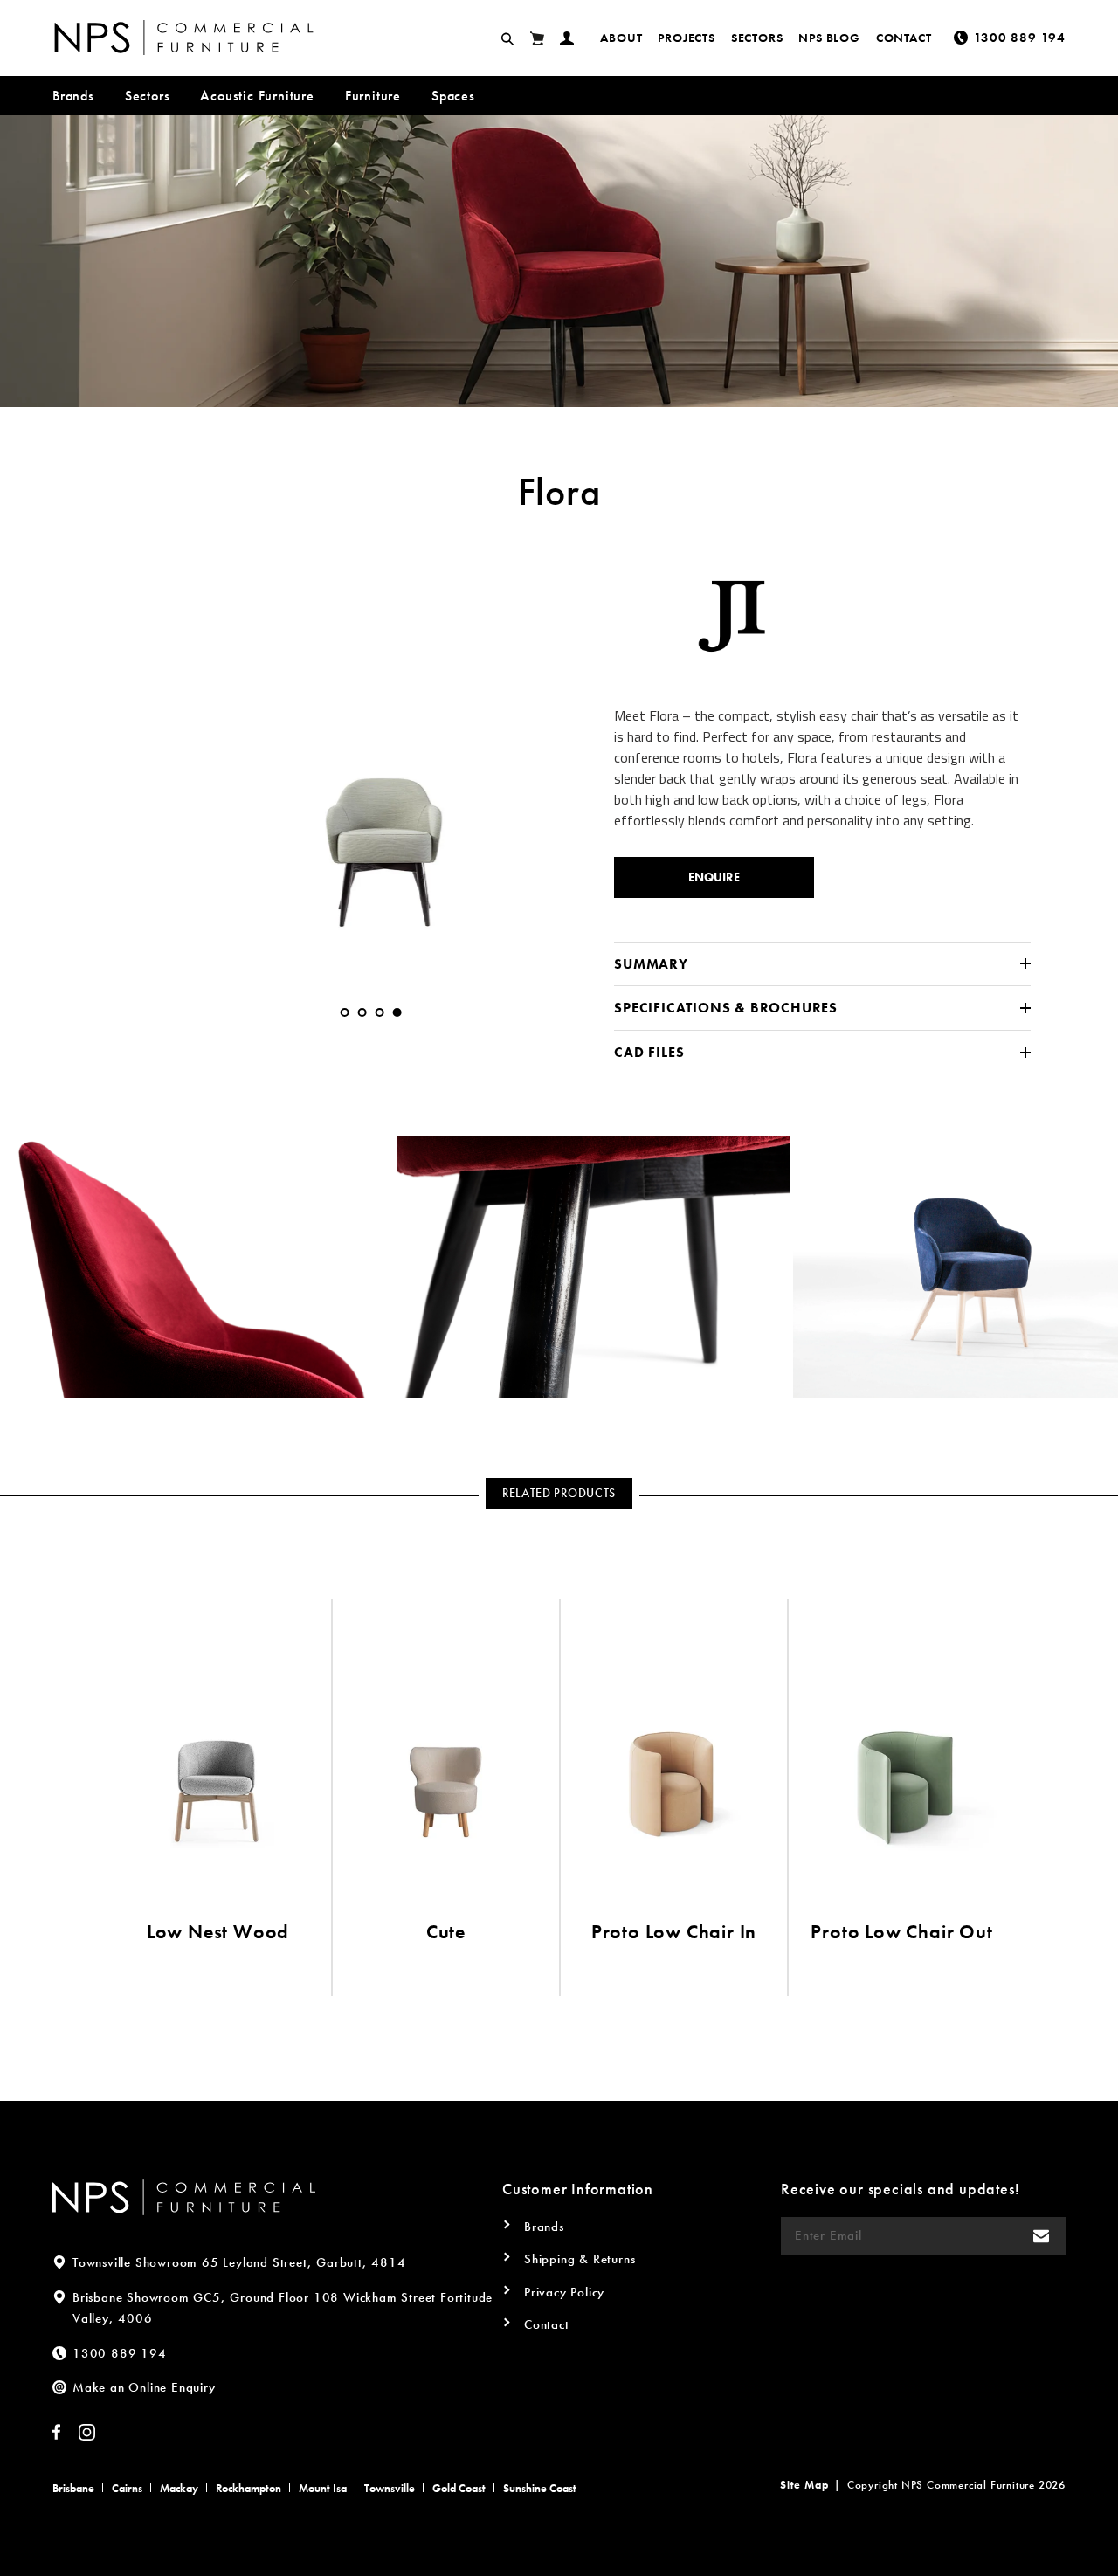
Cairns (127, 2488)
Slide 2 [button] (362, 1012)
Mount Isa (323, 2488)
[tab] (345, 1012)
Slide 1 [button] (345, 1012)
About (621, 38)
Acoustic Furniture (257, 96)
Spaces (453, 96)
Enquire (714, 877)
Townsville (390, 2488)
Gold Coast (459, 2488)
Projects (686, 38)
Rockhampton (248, 2488)
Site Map (804, 2485)
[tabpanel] (371, 760)
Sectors (757, 38)
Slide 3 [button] (380, 1012)
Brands (73, 96)
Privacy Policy (564, 2292)
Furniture (373, 96)
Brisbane (73, 2488)
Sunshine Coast (540, 2488)
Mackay (179, 2488)
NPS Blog (829, 38)
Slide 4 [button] (397, 1012)
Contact (904, 38)
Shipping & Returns (580, 2259)
